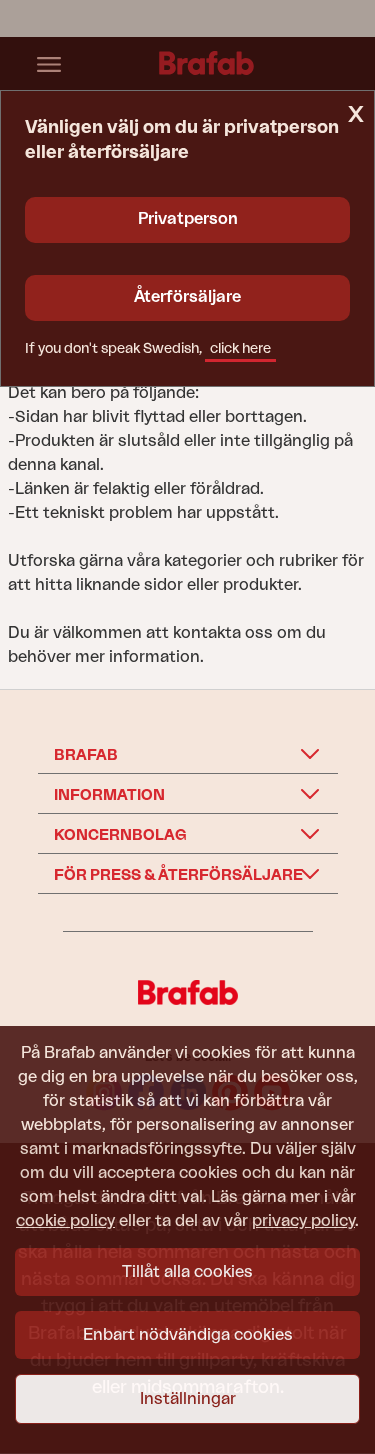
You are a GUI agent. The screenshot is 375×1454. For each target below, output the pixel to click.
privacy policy (303, 1221)
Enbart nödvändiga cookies (188, 1335)
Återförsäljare (187, 297)
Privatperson (188, 219)
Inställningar (188, 1399)
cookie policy (65, 1221)
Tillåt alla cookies (187, 1272)
